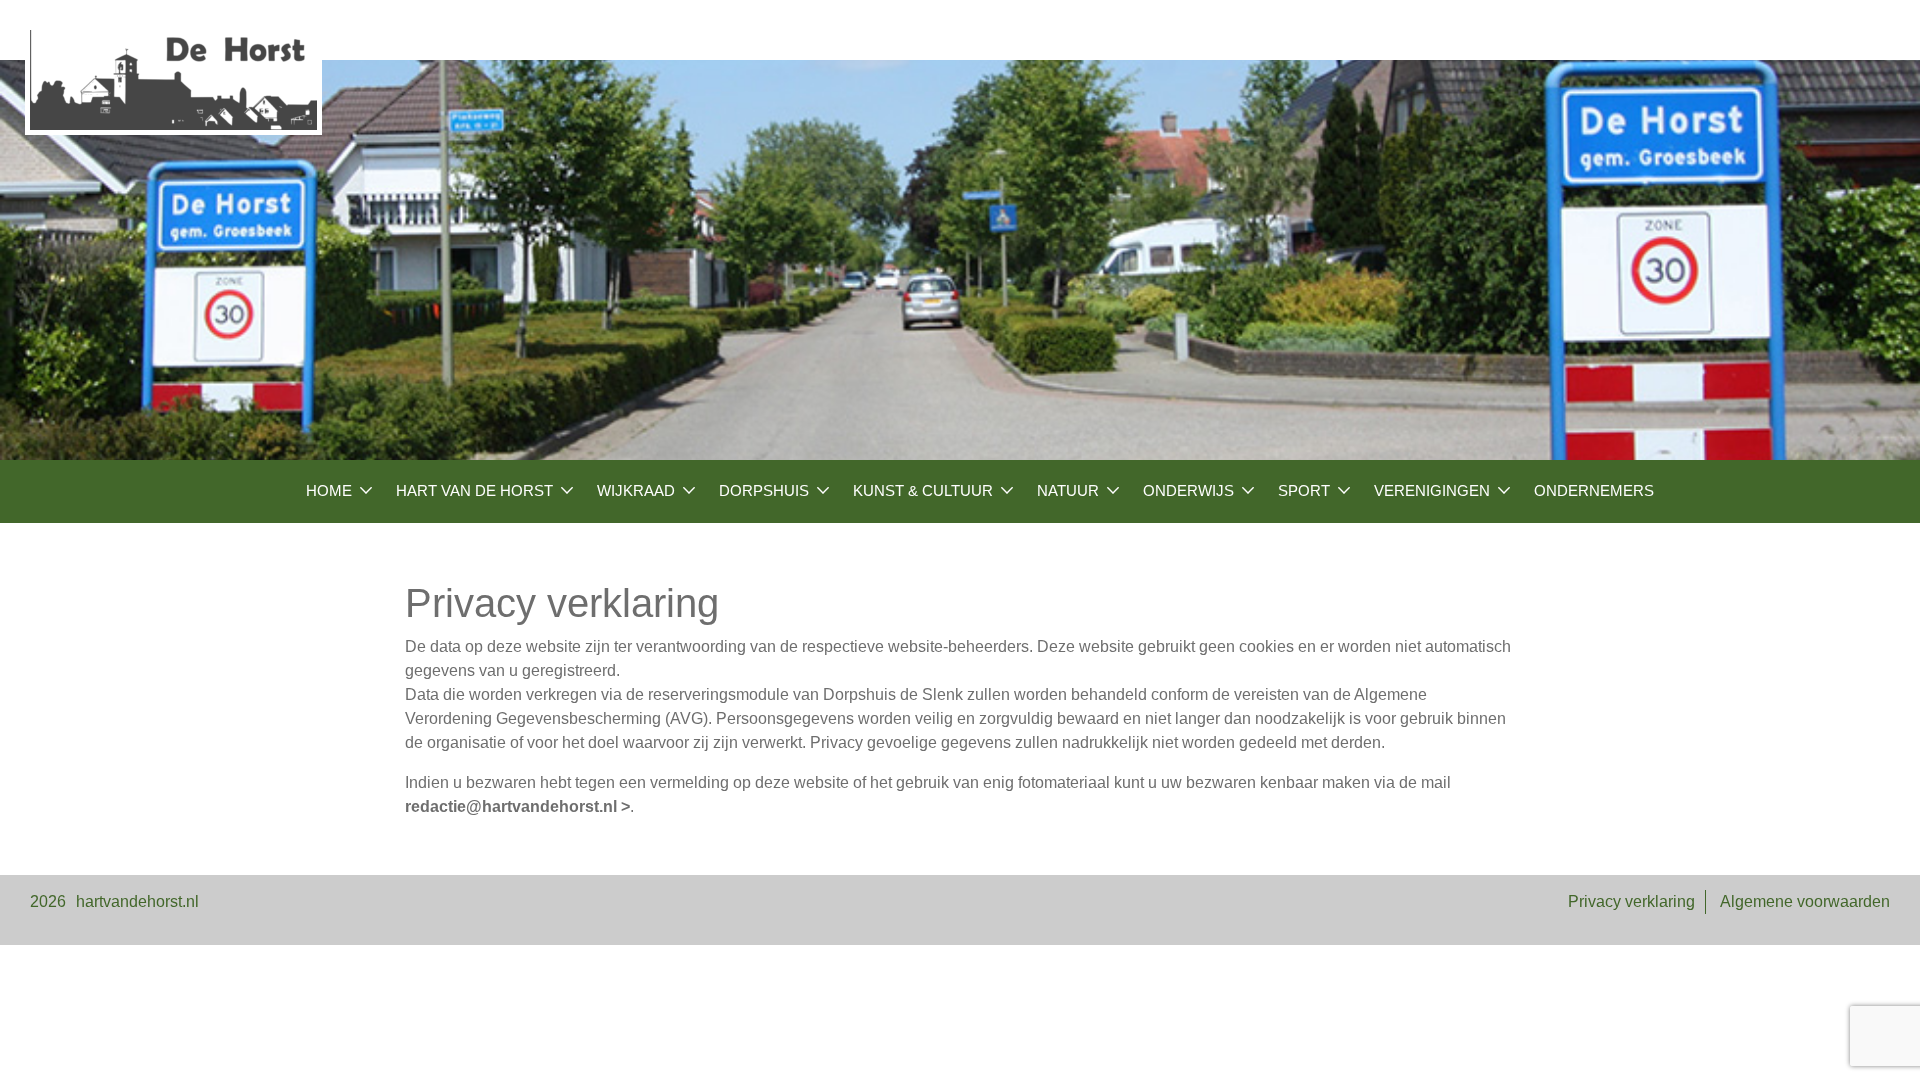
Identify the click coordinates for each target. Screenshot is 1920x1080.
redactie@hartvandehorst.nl (511, 806)
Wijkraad (636, 490)
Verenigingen (1432, 490)
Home (329, 490)
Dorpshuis (764, 490)
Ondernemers (1594, 490)
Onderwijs (1188, 490)
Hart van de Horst (474, 490)
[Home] (173, 80)
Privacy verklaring (1631, 901)
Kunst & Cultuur (923, 490)
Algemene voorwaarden (1805, 901)
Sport (1304, 490)
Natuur (1068, 490)
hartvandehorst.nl (137, 901)
